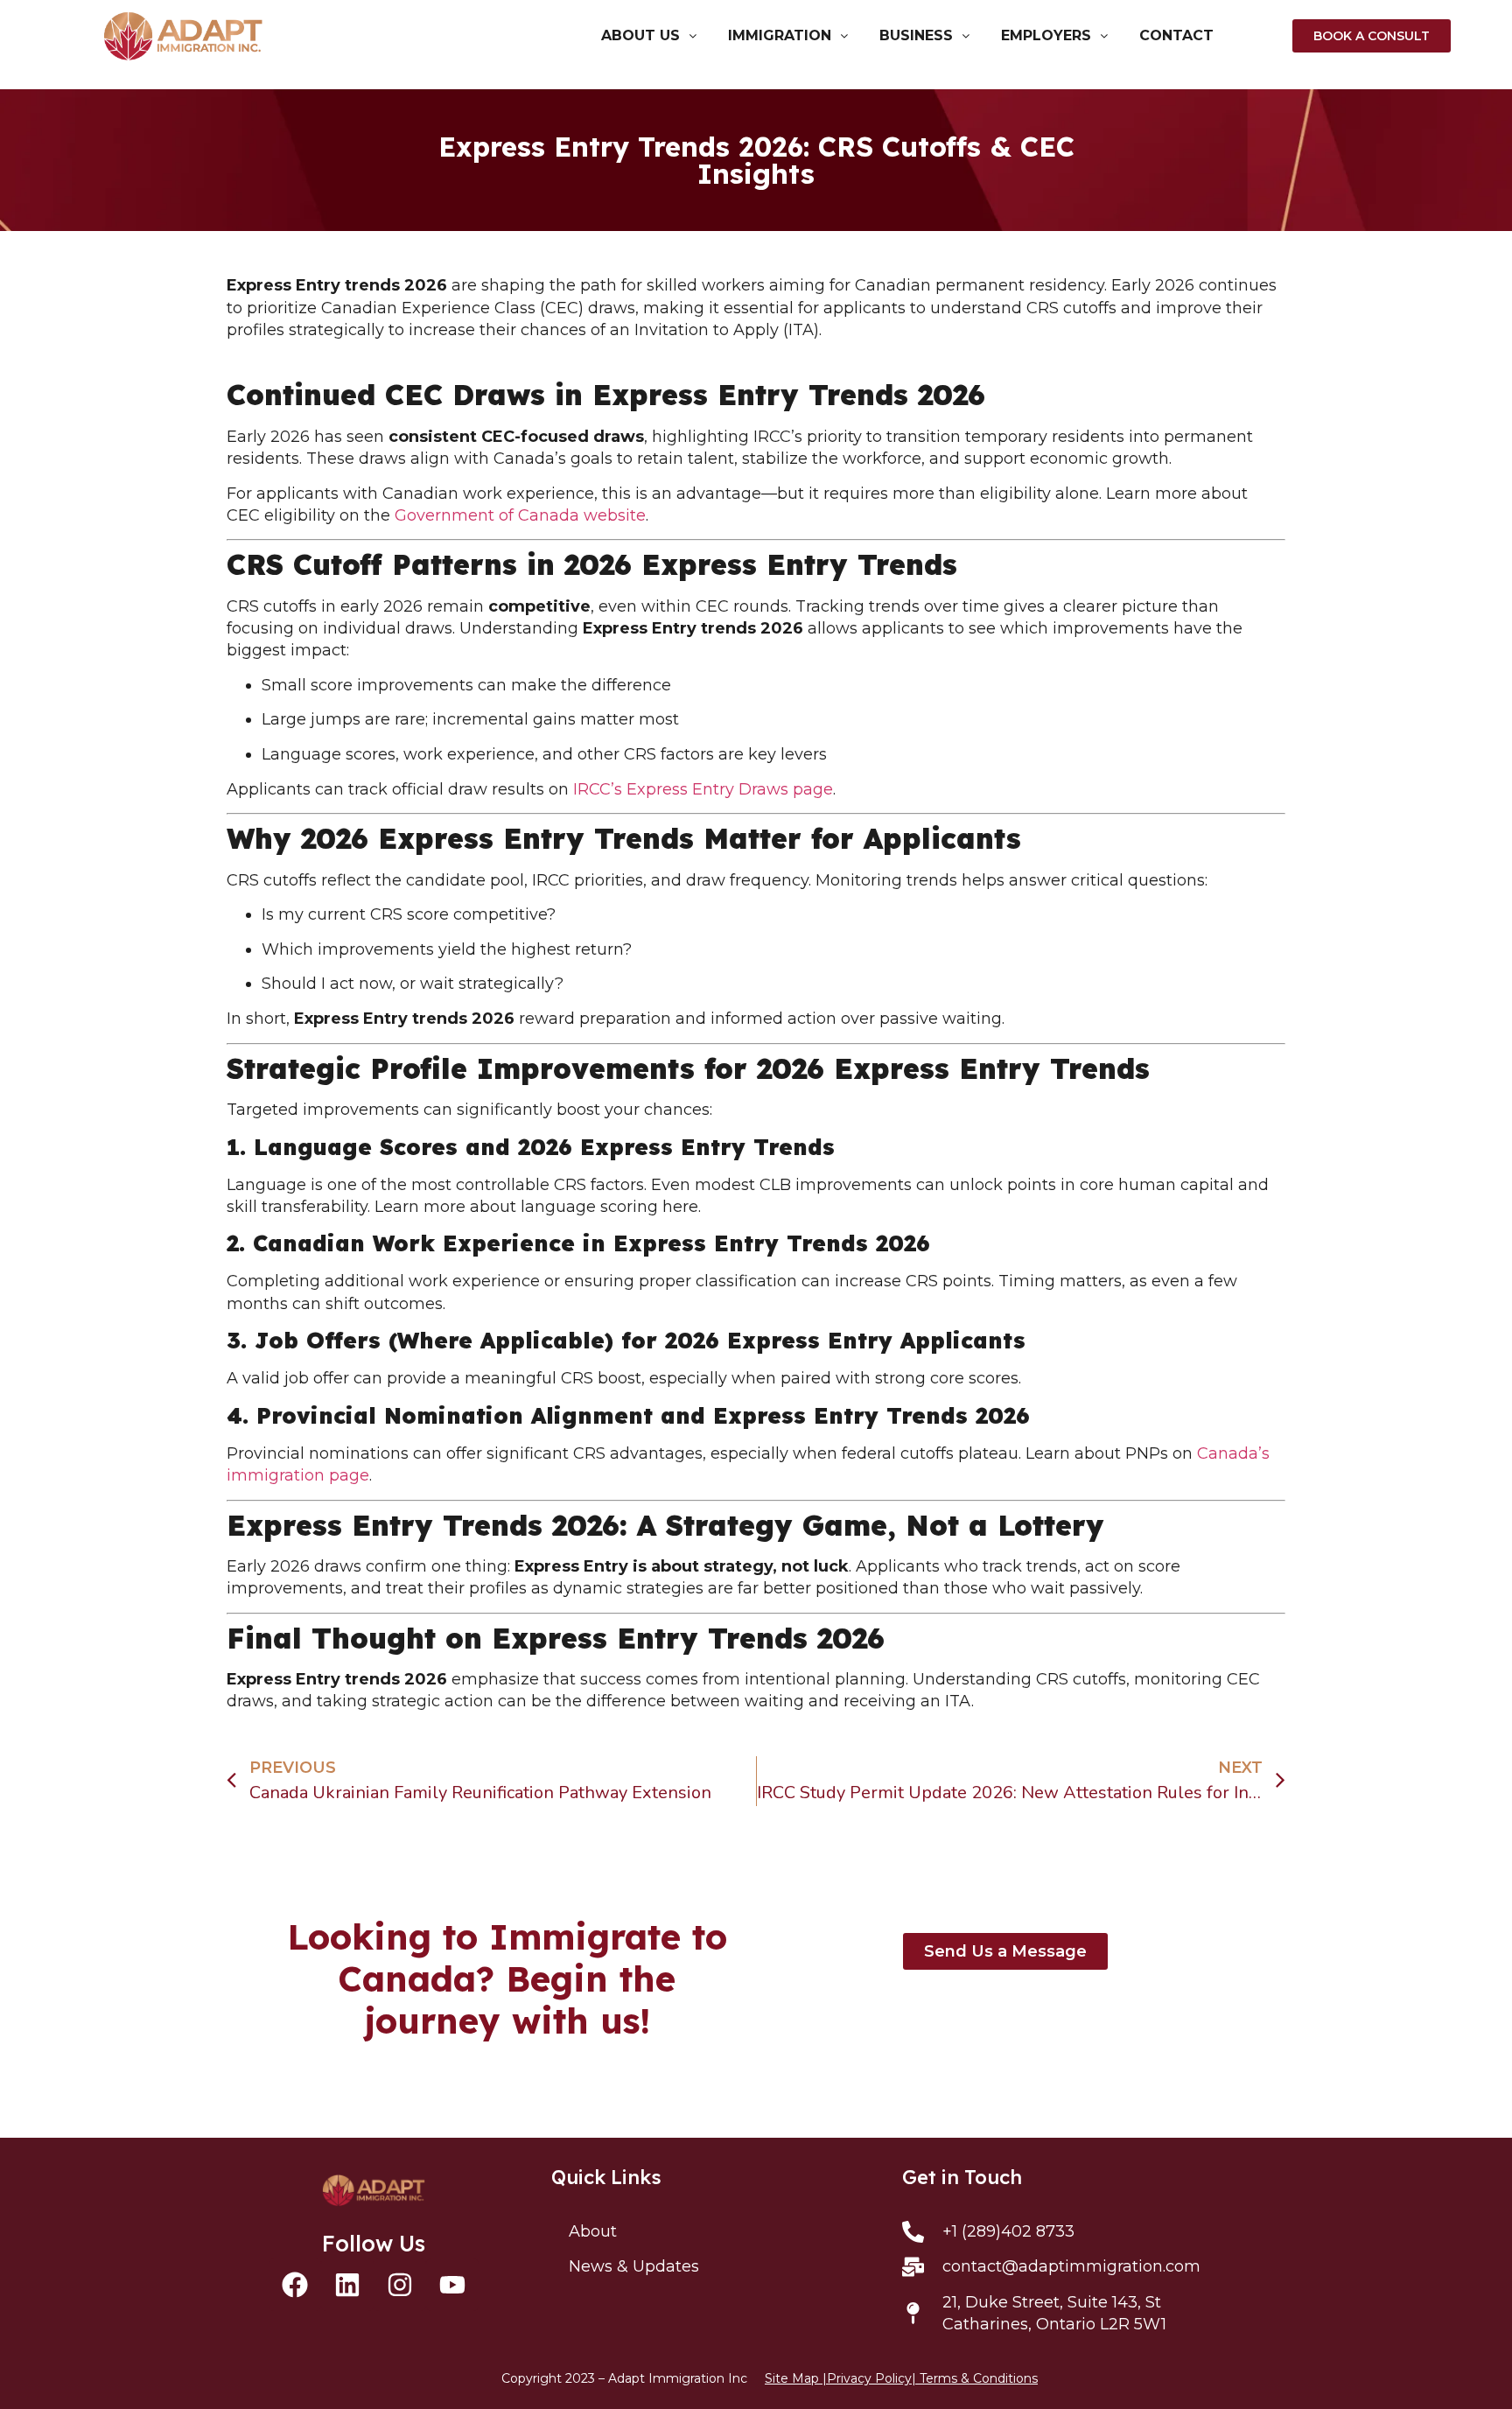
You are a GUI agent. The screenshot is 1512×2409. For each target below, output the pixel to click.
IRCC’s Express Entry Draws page (703, 789)
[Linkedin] (347, 2285)
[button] (649, 36)
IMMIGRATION (780, 36)
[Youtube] (452, 2285)
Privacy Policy (869, 2378)
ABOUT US (640, 36)
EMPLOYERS (1046, 36)
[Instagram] (400, 2285)
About (593, 2231)
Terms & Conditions (979, 2378)
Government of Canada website (520, 515)
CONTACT (1176, 36)
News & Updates (634, 2266)
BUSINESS (916, 36)
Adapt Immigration (666, 2378)
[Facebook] (295, 2285)
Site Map (792, 2378)
